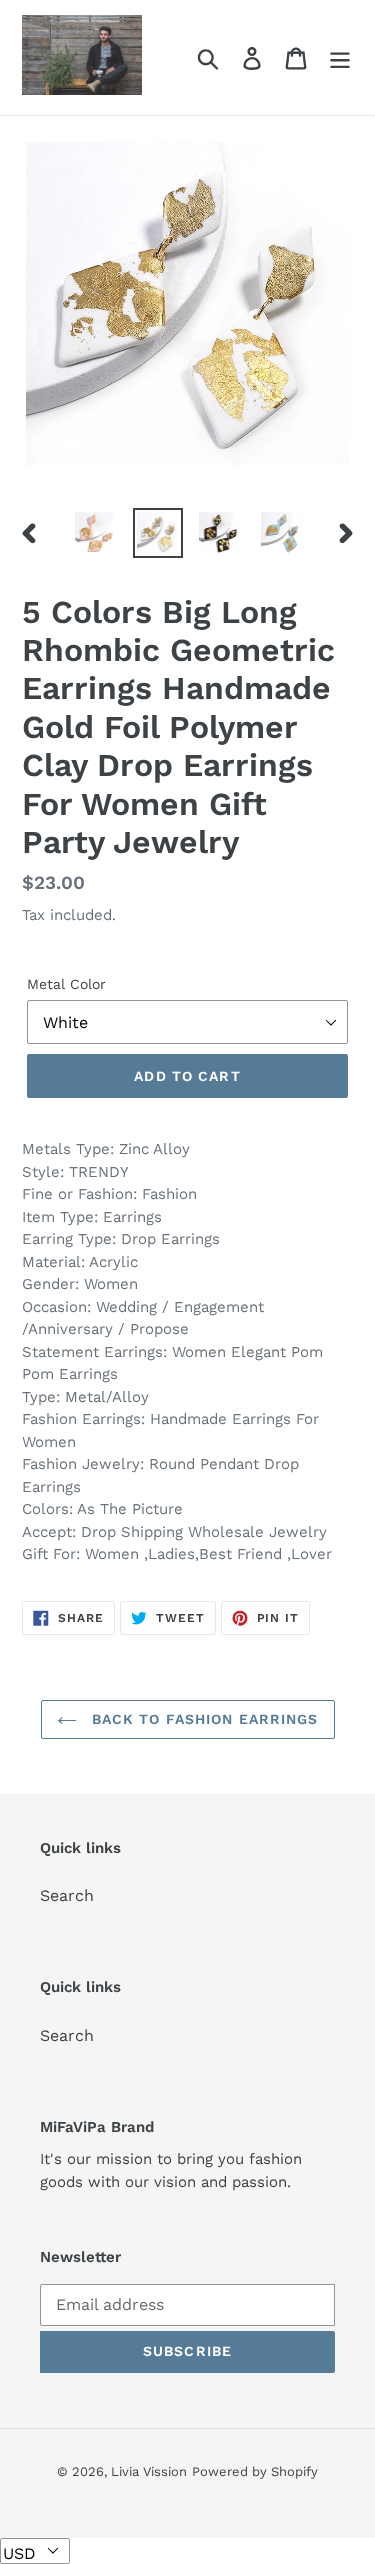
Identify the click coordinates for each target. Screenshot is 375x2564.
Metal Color (66, 984)
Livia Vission (149, 2471)
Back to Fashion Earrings (203, 1719)
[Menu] (340, 57)
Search (67, 1895)
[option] (96, 533)
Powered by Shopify (255, 2471)
